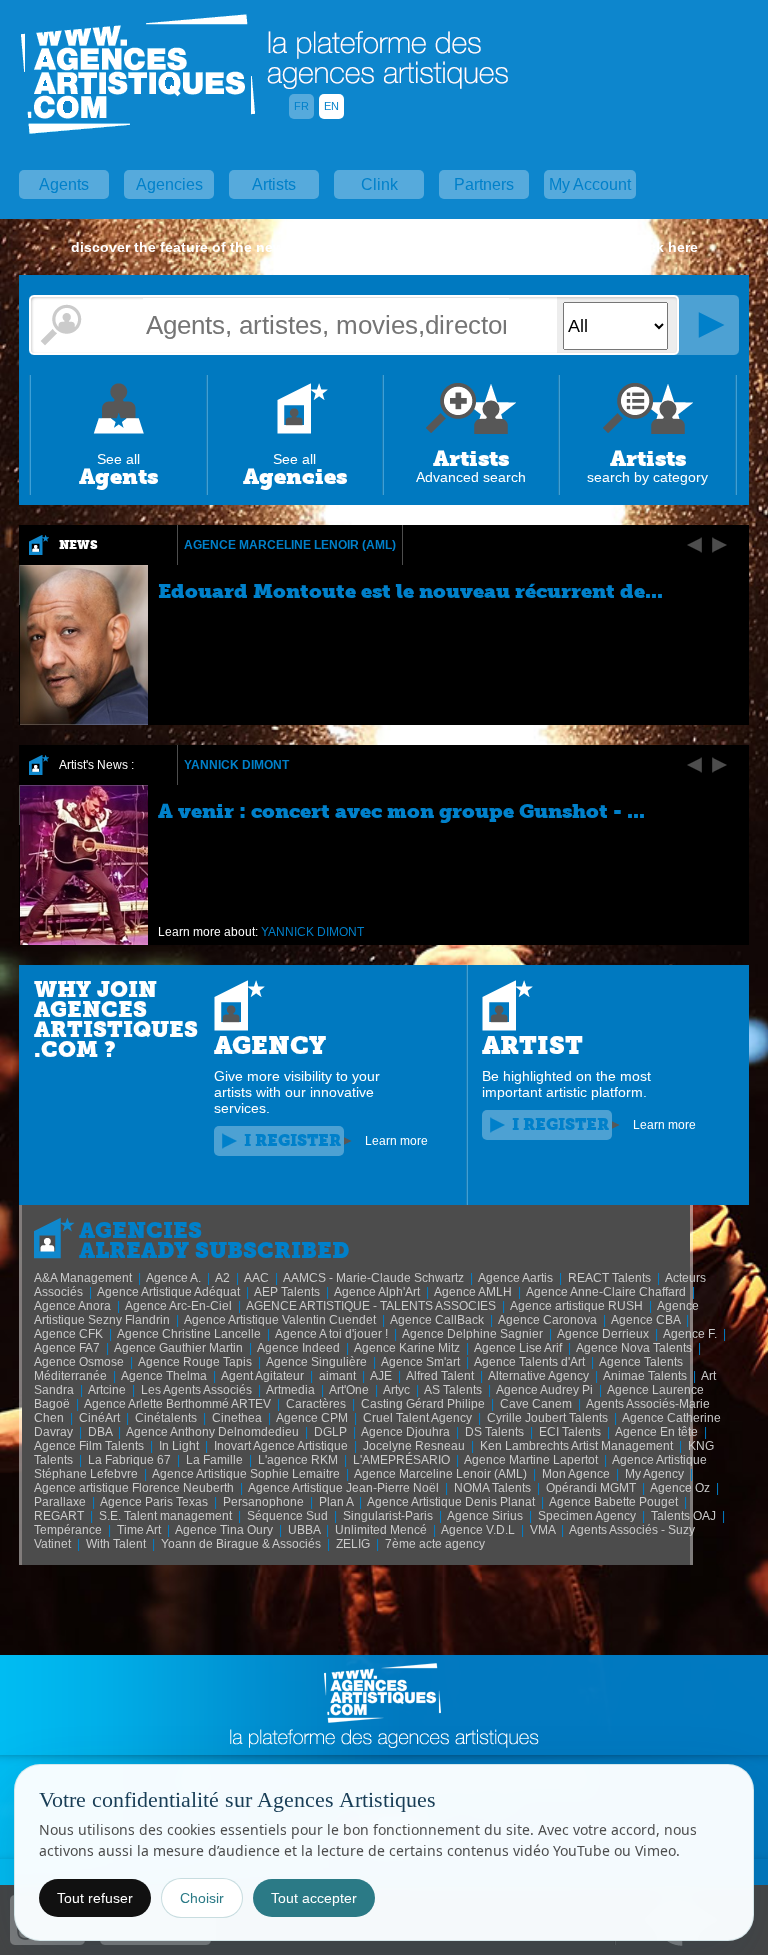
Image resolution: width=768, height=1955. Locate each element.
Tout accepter (314, 1898)
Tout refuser (95, 1898)
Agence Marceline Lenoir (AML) (290, 545)
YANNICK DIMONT (236, 765)
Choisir (202, 1898)
